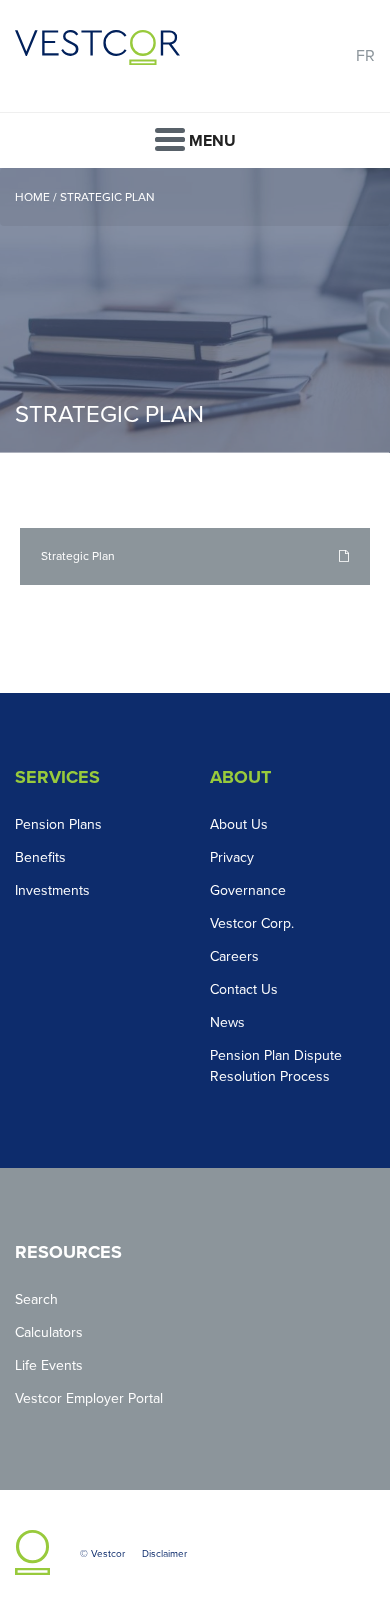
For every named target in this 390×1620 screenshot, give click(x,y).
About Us (239, 824)
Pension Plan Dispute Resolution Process (276, 1066)
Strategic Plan (107, 197)
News (227, 1022)
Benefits (40, 857)
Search (36, 1299)
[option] (195, 310)
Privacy (232, 857)
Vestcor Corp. (252, 923)
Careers (234, 956)
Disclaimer (164, 1554)
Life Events (49, 1365)
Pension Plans (58, 824)
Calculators (49, 1332)
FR (365, 56)
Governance (248, 890)
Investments (52, 890)
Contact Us (244, 989)
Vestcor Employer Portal (89, 1398)
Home (34, 197)
